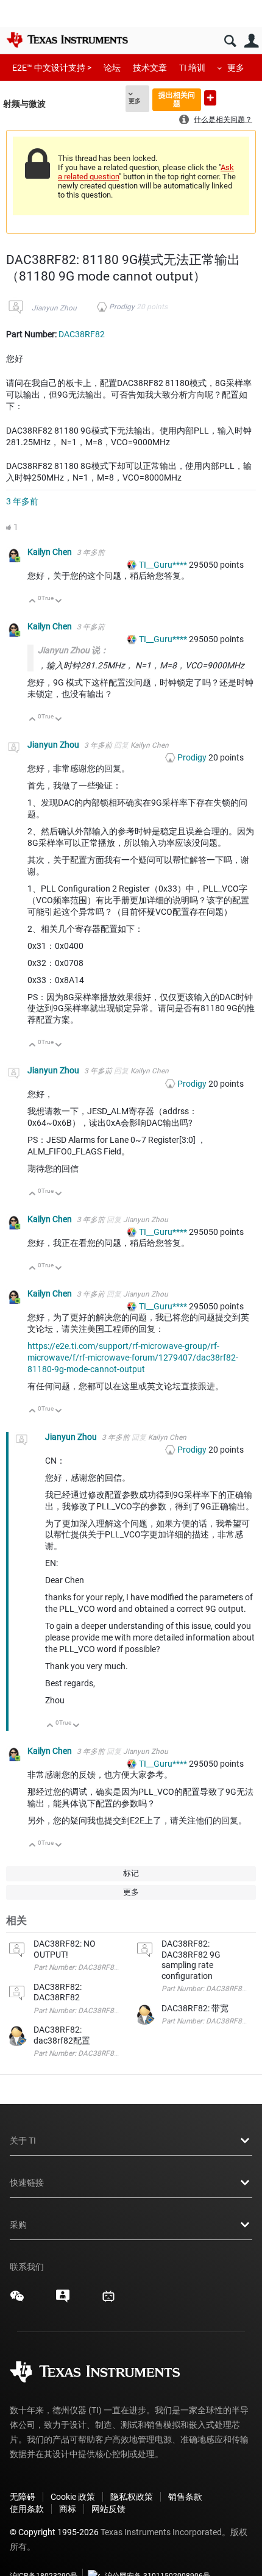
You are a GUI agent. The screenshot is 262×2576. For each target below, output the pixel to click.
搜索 (230, 41)
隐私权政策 (132, 2497)
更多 (236, 68)
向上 (33, 602)
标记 (131, 1873)
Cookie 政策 (73, 2497)
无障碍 (23, 2497)
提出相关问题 (177, 99)
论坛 (112, 68)
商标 (68, 2509)
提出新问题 (210, 98)
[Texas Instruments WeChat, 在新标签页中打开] (17, 2300)
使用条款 (27, 2509)
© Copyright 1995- (54, 2532)
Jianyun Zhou (54, 308)
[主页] (67, 40)
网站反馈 (108, 2509)
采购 (18, 2225)
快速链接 (27, 2183)
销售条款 (185, 2497)
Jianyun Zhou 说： (73, 650)
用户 (251, 41)
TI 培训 (192, 68)
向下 (59, 602)
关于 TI (23, 2141)
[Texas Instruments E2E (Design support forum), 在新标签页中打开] (63, 2300)
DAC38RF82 (82, 334)
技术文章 (150, 68)
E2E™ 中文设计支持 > (52, 68)
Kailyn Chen (51, 552)
